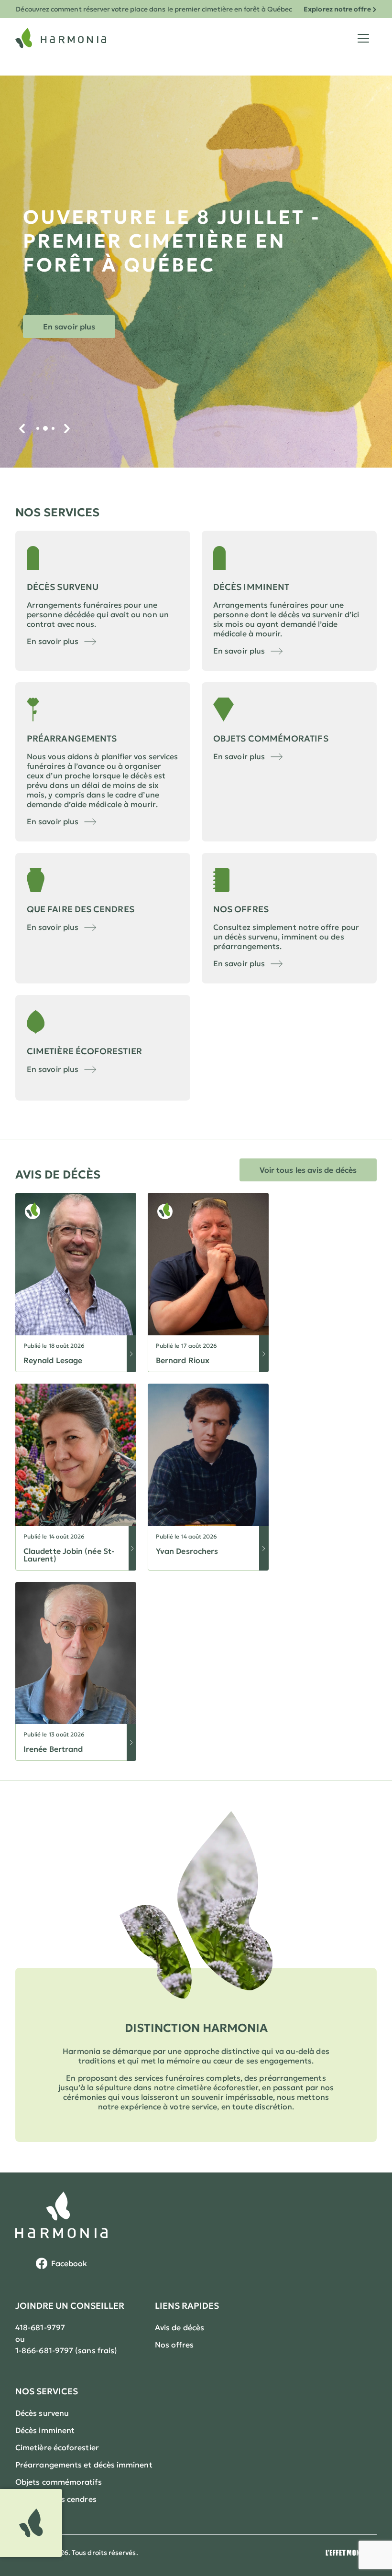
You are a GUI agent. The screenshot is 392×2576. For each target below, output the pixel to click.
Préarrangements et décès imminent (84, 2465)
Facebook (69, 2263)
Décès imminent (45, 2430)
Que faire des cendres (56, 2499)
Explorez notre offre (337, 9)
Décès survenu (42, 2413)
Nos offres (174, 2345)
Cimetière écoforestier (57, 2447)
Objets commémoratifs (59, 2482)
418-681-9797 (40, 2327)
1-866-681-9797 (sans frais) (66, 2350)
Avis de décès (180, 2327)
